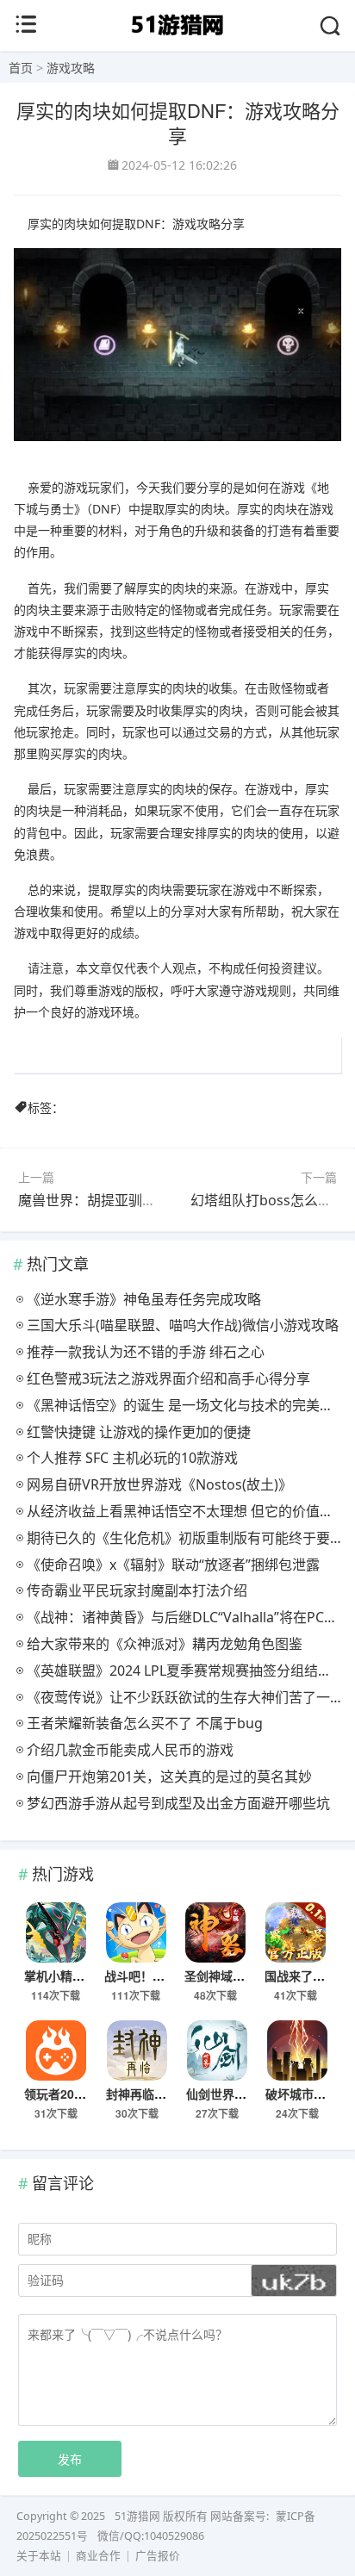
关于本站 (39, 2556)
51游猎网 (137, 2516)
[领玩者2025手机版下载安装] (56, 2050)
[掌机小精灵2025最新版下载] (56, 1932)
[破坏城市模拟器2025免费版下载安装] (297, 2050)
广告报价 (158, 2556)
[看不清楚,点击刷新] (294, 2280)
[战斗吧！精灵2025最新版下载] (136, 1932)
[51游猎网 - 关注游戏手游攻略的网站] (178, 37)
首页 (21, 68)
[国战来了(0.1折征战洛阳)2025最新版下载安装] (296, 1932)
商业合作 (98, 2556)
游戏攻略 (71, 68)
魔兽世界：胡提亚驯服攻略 (101, 1200)
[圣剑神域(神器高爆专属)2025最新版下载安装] (216, 1932)
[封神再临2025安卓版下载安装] (137, 2050)
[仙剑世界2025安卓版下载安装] (218, 2050)
